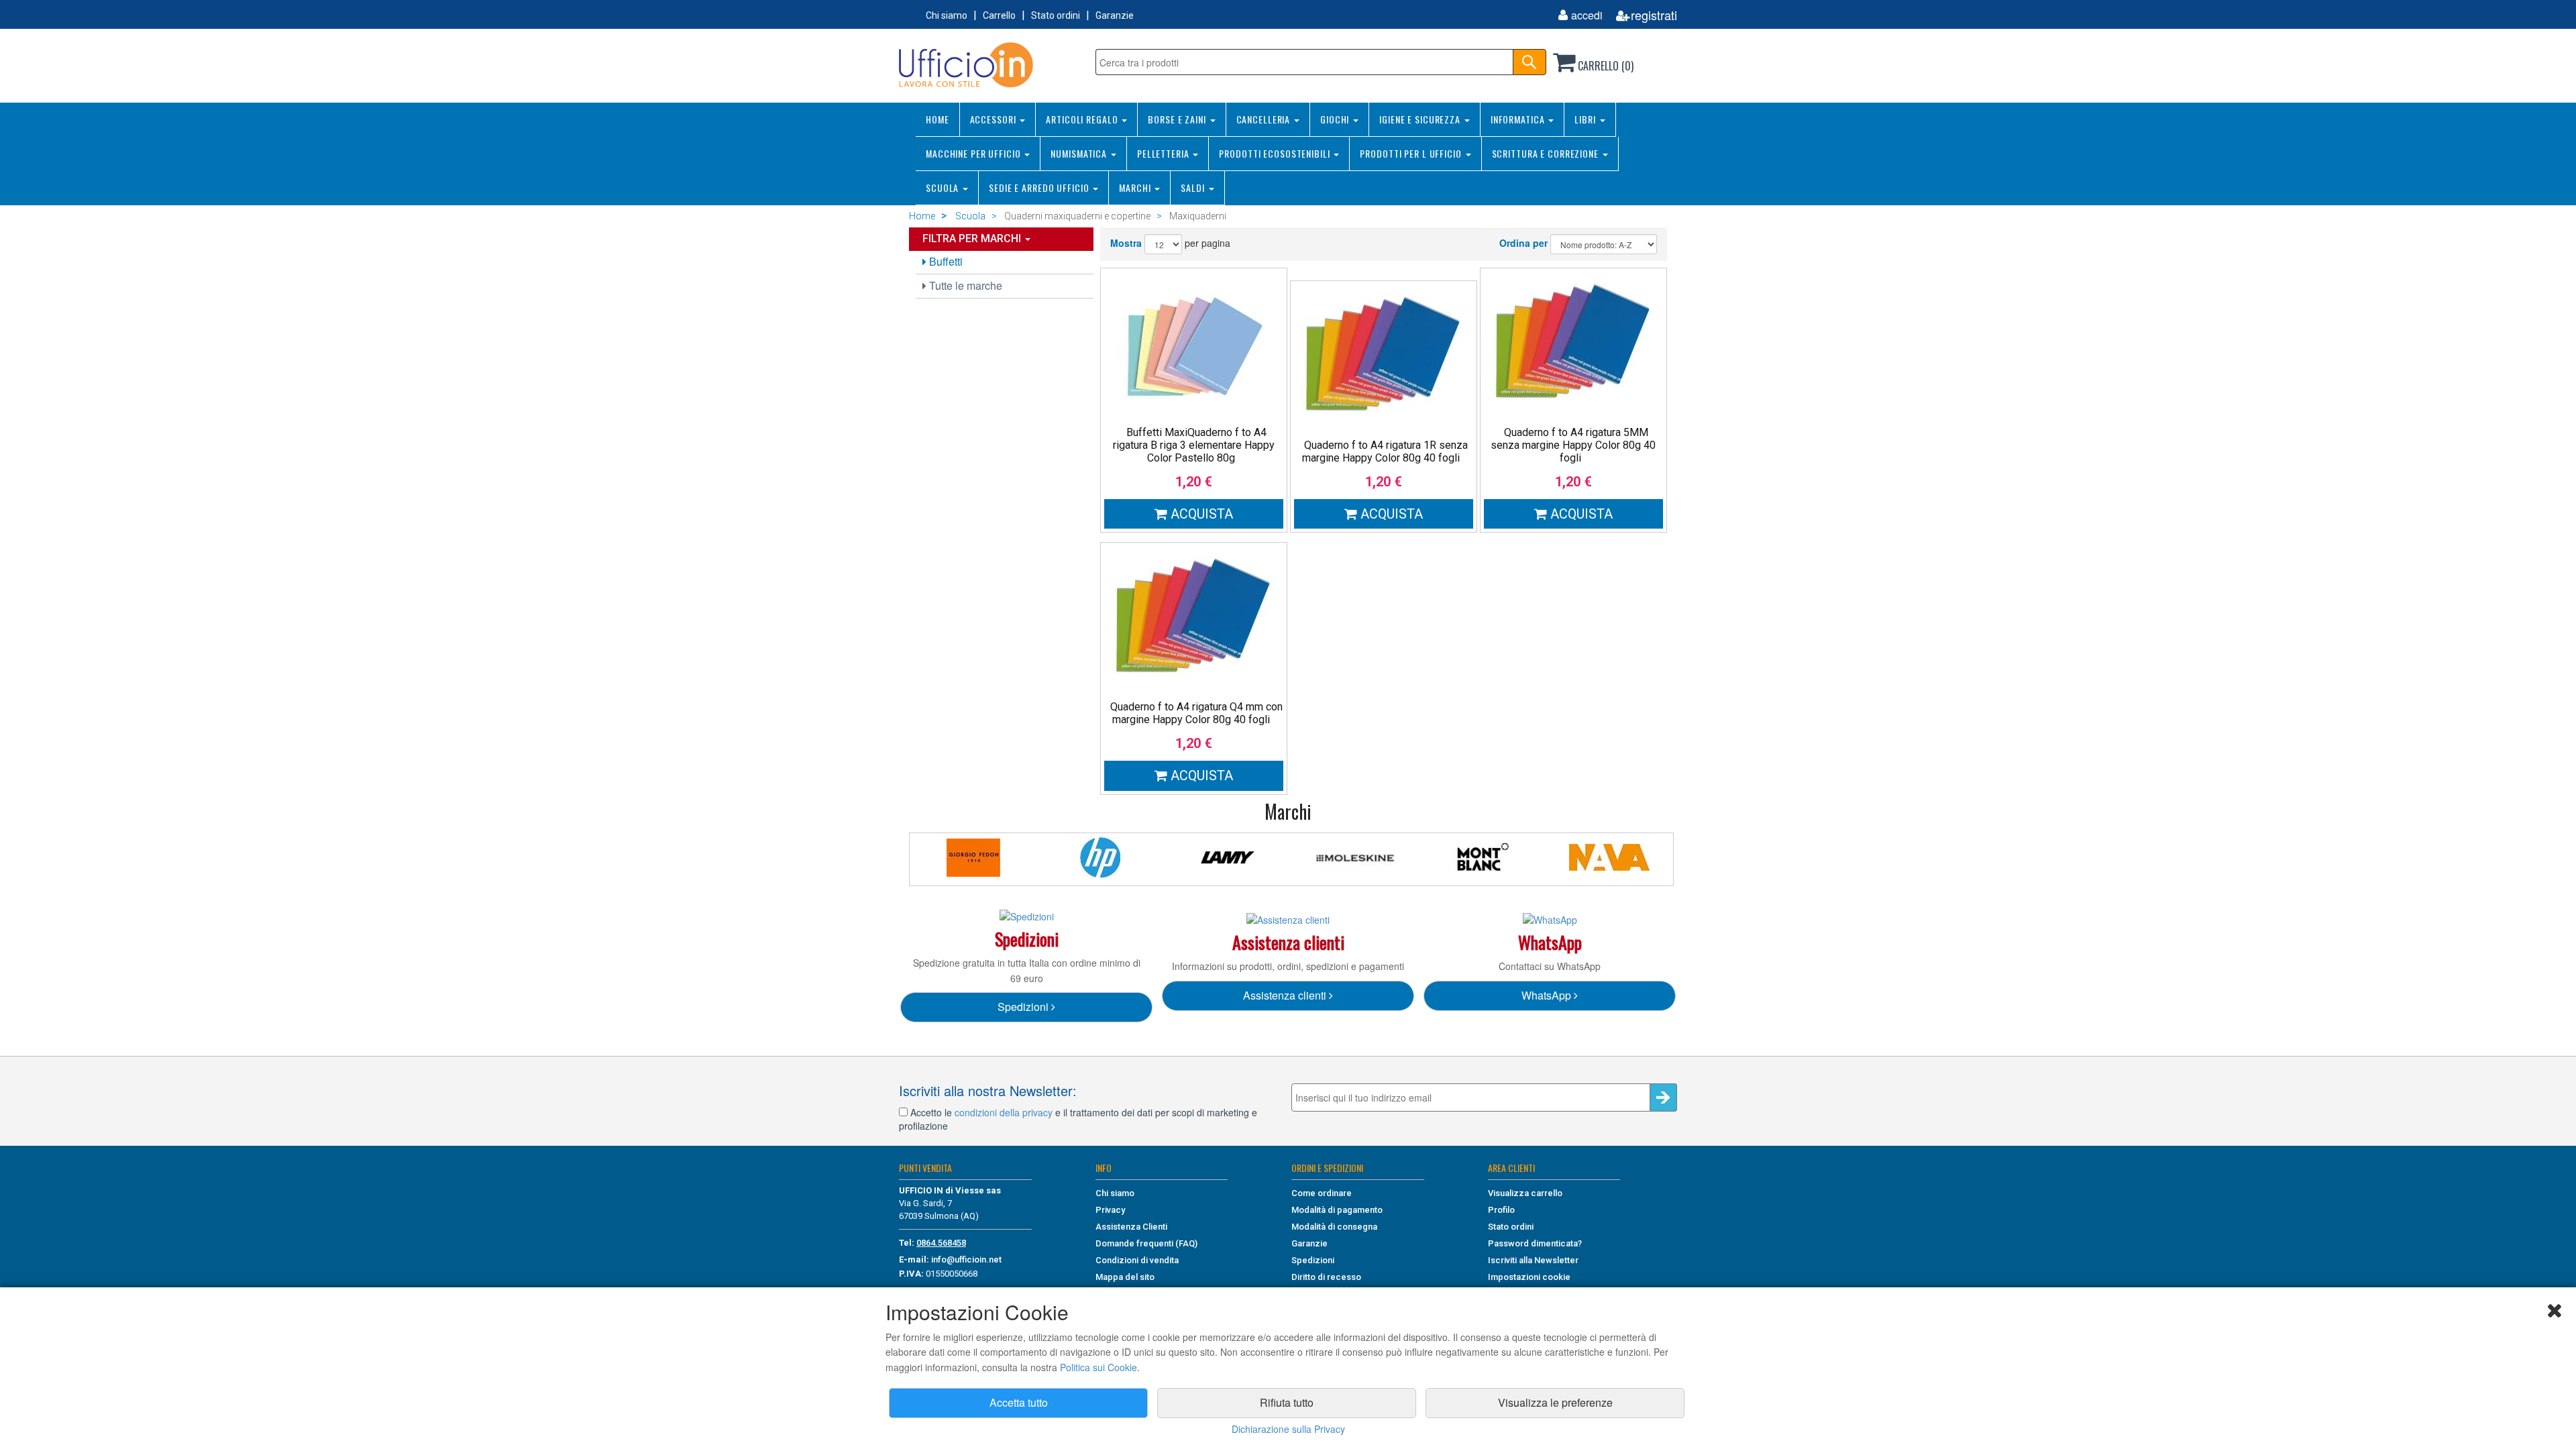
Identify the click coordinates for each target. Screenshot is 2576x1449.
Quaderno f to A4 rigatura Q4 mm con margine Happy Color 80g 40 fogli (1196, 713)
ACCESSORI (995, 119)
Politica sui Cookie (1098, 1367)
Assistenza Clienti (1131, 1227)
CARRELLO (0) (1604, 66)
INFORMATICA (1519, 119)
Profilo (1501, 1210)
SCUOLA (944, 187)
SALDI (1194, 187)
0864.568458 (941, 1243)
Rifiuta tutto (1287, 1402)
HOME (937, 119)
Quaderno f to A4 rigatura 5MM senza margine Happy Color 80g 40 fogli (1573, 445)
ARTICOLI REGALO (1083, 119)
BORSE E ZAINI (1178, 119)
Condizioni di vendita (1137, 1260)
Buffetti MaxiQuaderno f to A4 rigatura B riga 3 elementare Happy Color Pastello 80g (1194, 445)
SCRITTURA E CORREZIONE (1547, 153)
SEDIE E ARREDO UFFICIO (1040, 187)
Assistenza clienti (1286, 995)
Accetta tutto (1019, 1402)
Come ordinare (1322, 1193)
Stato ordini (1056, 15)
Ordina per (1523, 243)
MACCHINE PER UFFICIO (974, 153)
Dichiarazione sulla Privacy (1288, 1429)
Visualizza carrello (1525, 1193)
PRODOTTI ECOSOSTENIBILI (1276, 153)
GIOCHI (1336, 119)
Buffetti (945, 261)
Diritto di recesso (1326, 1277)
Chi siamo (947, 15)
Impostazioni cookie (1529, 1277)
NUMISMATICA (1080, 153)
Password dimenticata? (1535, 1243)
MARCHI (1136, 187)
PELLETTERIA (1165, 153)
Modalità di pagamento (1337, 1210)
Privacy (1110, 1210)
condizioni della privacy (1004, 1112)
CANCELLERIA (1265, 119)
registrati (1654, 15)
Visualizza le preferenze (1555, 1402)
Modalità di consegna (1334, 1227)
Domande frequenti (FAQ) (1146, 1243)
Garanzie (1115, 15)
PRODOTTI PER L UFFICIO (1412, 153)
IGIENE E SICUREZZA (1421, 119)
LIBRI (1586, 119)
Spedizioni (1024, 1007)
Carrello (999, 15)
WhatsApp (1548, 995)
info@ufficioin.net (966, 1259)
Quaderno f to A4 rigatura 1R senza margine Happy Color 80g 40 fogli (1385, 451)
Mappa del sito (1125, 1277)
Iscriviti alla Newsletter (1533, 1260)
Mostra (1126, 243)
